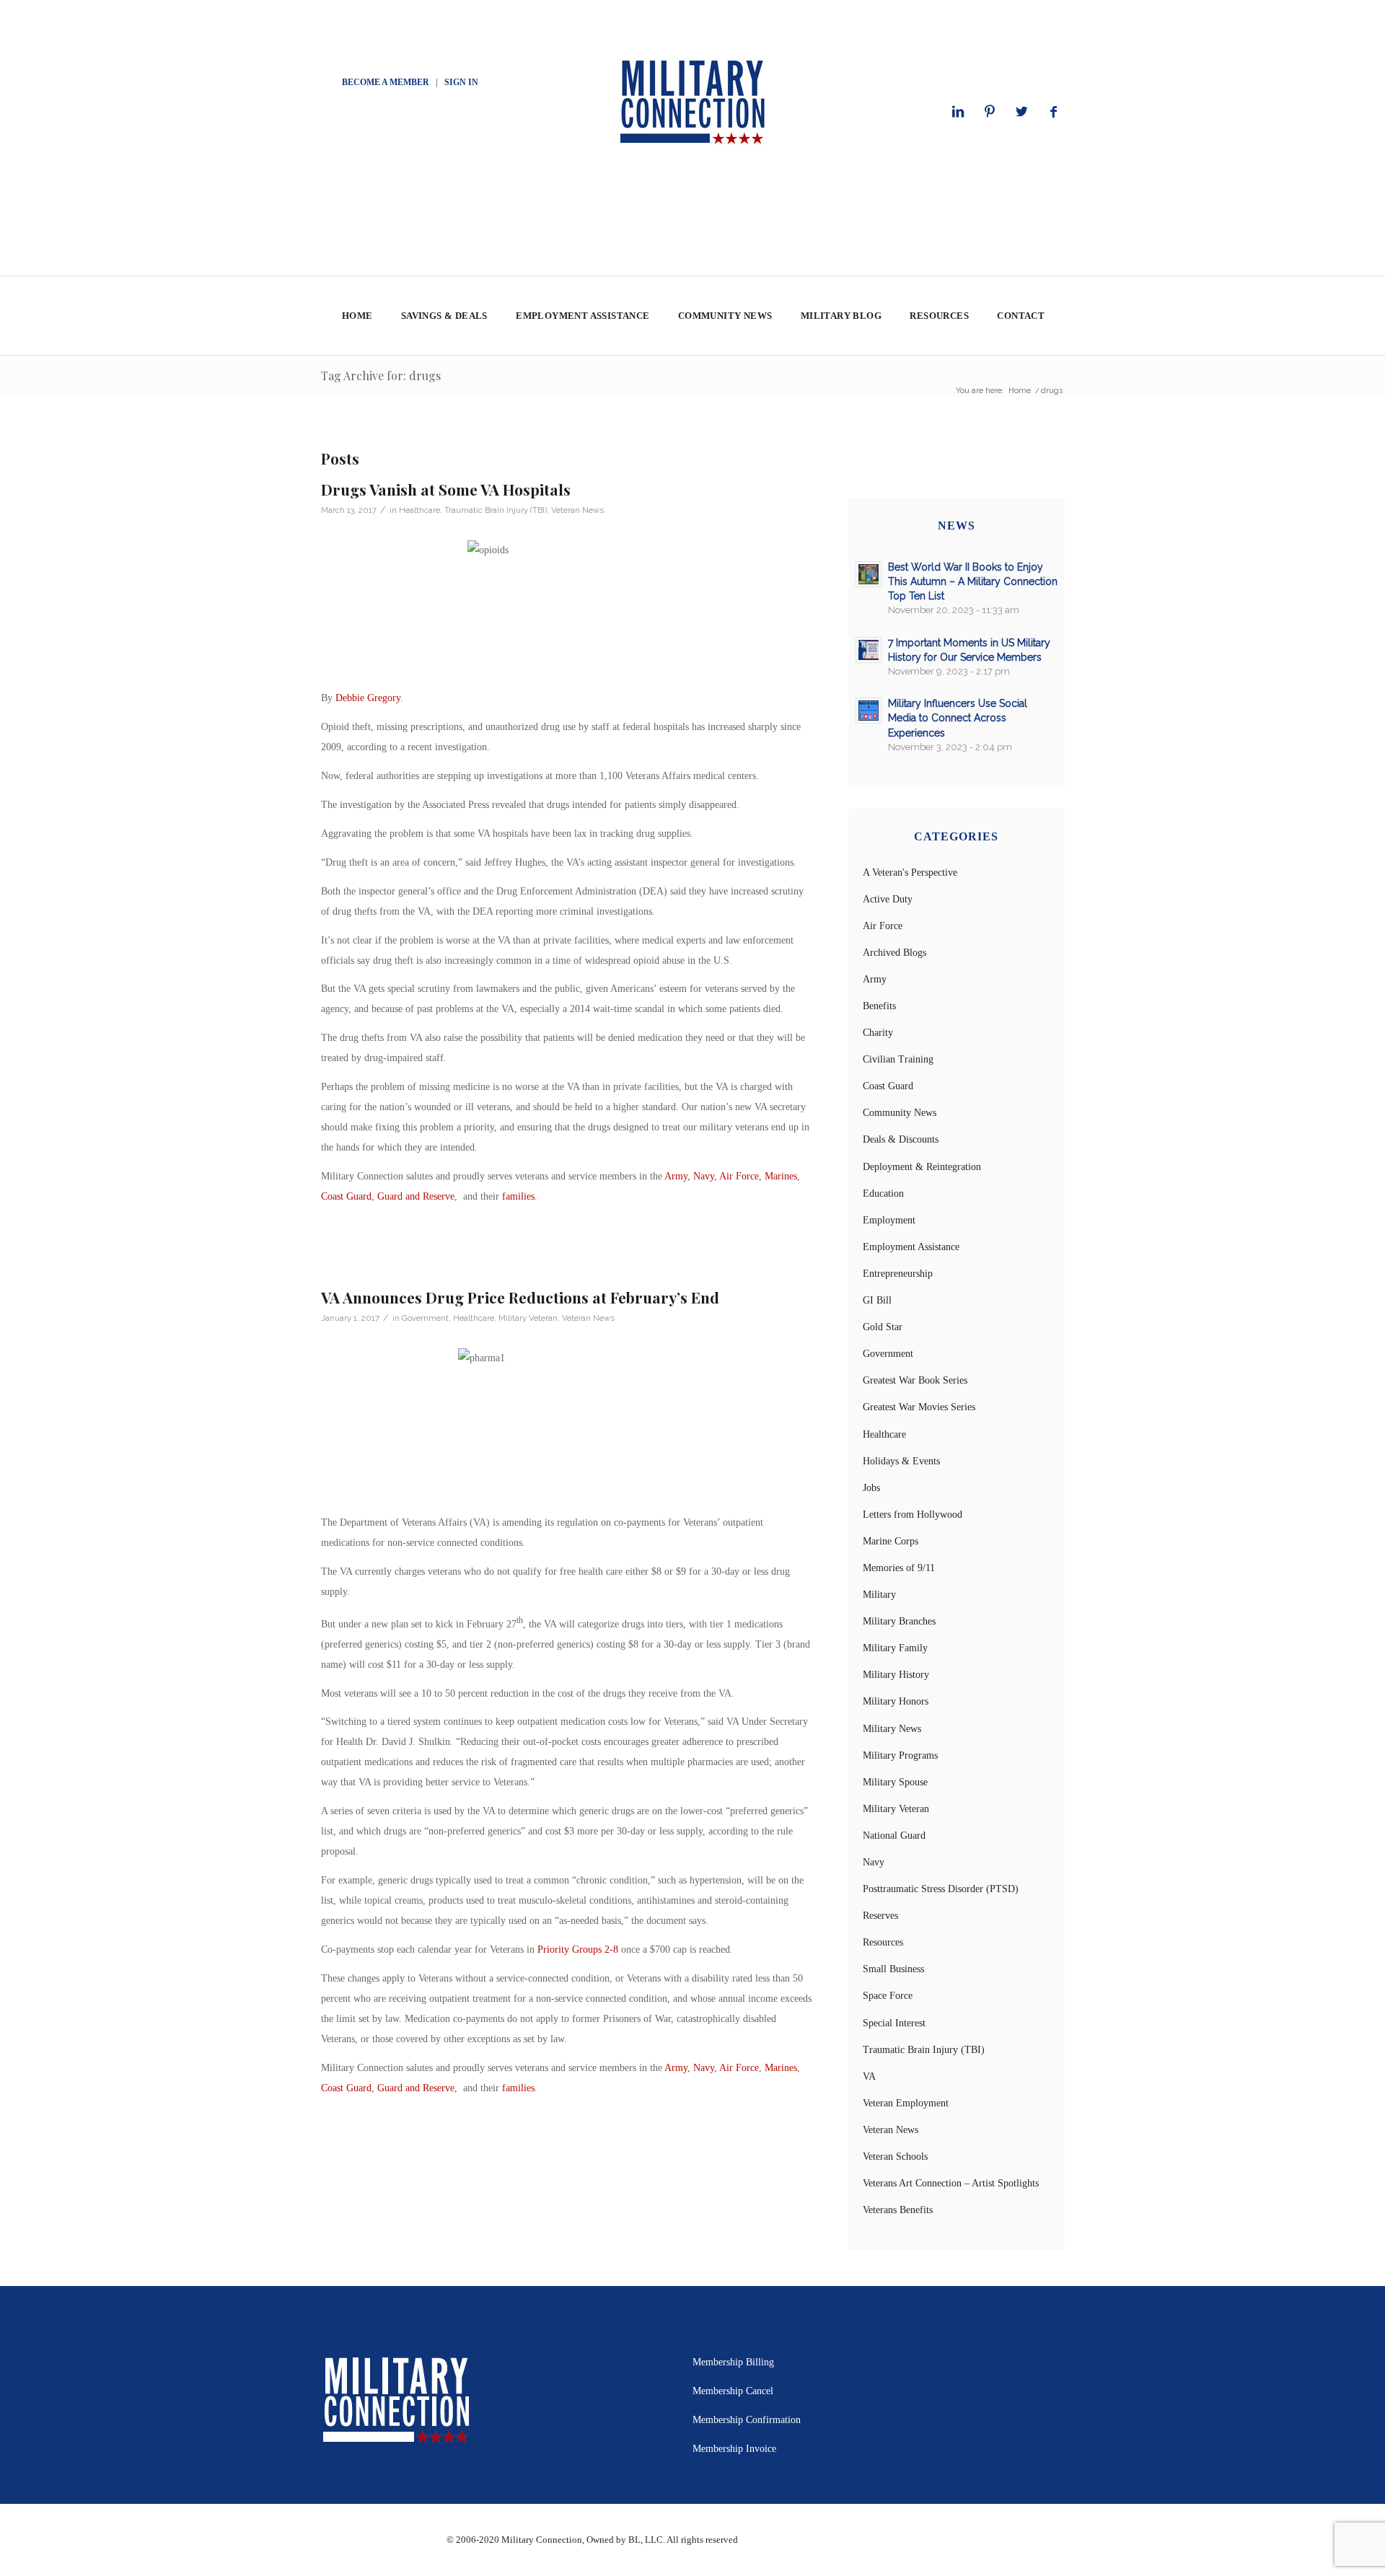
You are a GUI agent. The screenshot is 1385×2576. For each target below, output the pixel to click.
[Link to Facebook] (1053, 112)
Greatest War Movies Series (919, 1407)
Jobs (871, 1488)
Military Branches (899, 1621)
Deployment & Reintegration (922, 1167)
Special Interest (894, 2023)
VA (869, 2076)
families (518, 1196)
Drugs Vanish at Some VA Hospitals (446, 489)
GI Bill (877, 1300)
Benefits (879, 1006)
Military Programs (900, 1755)
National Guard (894, 1836)
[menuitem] (357, 316)
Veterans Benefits (898, 2210)
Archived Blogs (894, 953)
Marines (781, 1176)
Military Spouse (895, 1782)
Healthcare (419, 510)
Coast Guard (346, 1196)
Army (676, 1176)
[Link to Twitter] (1021, 112)
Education (883, 1194)
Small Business (893, 1969)
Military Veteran (528, 1318)
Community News (900, 1113)
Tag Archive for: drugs (381, 375)
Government (425, 1318)
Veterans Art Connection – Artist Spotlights (951, 2183)
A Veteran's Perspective (910, 872)
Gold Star (883, 1327)
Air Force (739, 1176)
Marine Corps (891, 1541)
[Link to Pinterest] (990, 112)
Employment (889, 1220)
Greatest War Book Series (915, 1380)
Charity (878, 1033)
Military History (896, 1675)
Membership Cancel (733, 2391)
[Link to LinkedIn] (958, 112)
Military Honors (896, 1701)
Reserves (880, 1916)
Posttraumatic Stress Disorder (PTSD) (941, 1889)
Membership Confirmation (747, 2420)
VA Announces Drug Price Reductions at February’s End (520, 1297)
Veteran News (577, 510)
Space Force (888, 1996)
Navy (704, 1176)
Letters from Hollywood (913, 1515)
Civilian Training (898, 1059)
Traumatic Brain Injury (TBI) (496, 510)
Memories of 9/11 (899, 1568)
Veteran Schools (895, 2157)
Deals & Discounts (901, 1139)
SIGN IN (461, 82)
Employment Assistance (911, 1247)
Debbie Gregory (368, 698)
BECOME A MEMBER (386, 82)
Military (879, 1595)
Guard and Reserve (416, 1196)
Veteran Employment (906, 2103)
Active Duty (888, 899)
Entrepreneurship (898, 1274)
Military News (892, 1729)
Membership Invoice (734, 2449)
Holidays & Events (901, 1461)
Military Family (895, 1648)
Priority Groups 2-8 (578, 1949)
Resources (883, 1942)
